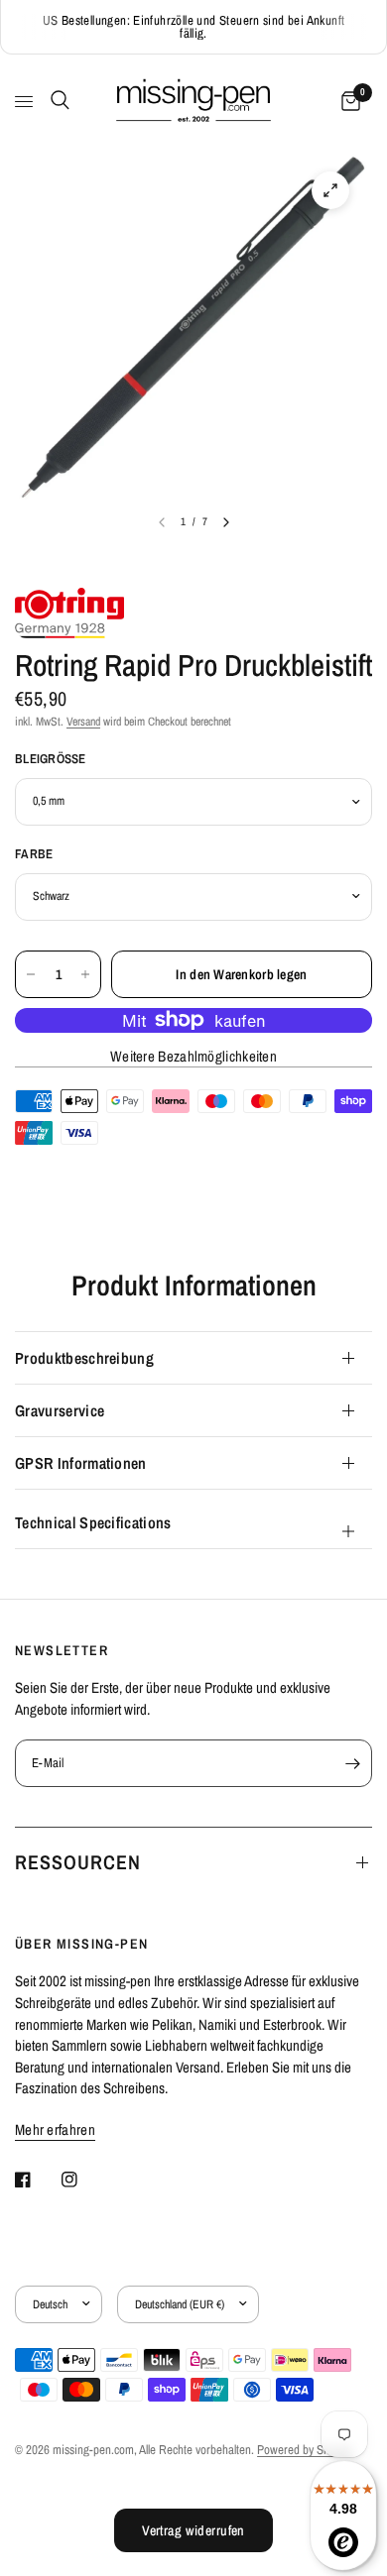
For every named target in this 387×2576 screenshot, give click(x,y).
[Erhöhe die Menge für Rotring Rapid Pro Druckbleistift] (85, 974)
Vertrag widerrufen (193, 2530)
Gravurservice (60, 1410)
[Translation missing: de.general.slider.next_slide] (226, 522)
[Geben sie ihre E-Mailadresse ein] (352, 1763)
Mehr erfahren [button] (55, 2129)
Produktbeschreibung (84, 1358)
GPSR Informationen (81, 1463)
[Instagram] (83, 2180)
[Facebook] (37, 2180)
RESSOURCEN (78, 1862)
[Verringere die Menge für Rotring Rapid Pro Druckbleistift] (31, 974)
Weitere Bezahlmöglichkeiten (193, 1056)
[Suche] (57, 100)
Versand (83, 722)
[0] (347, 102)
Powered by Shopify (305, 2450)
